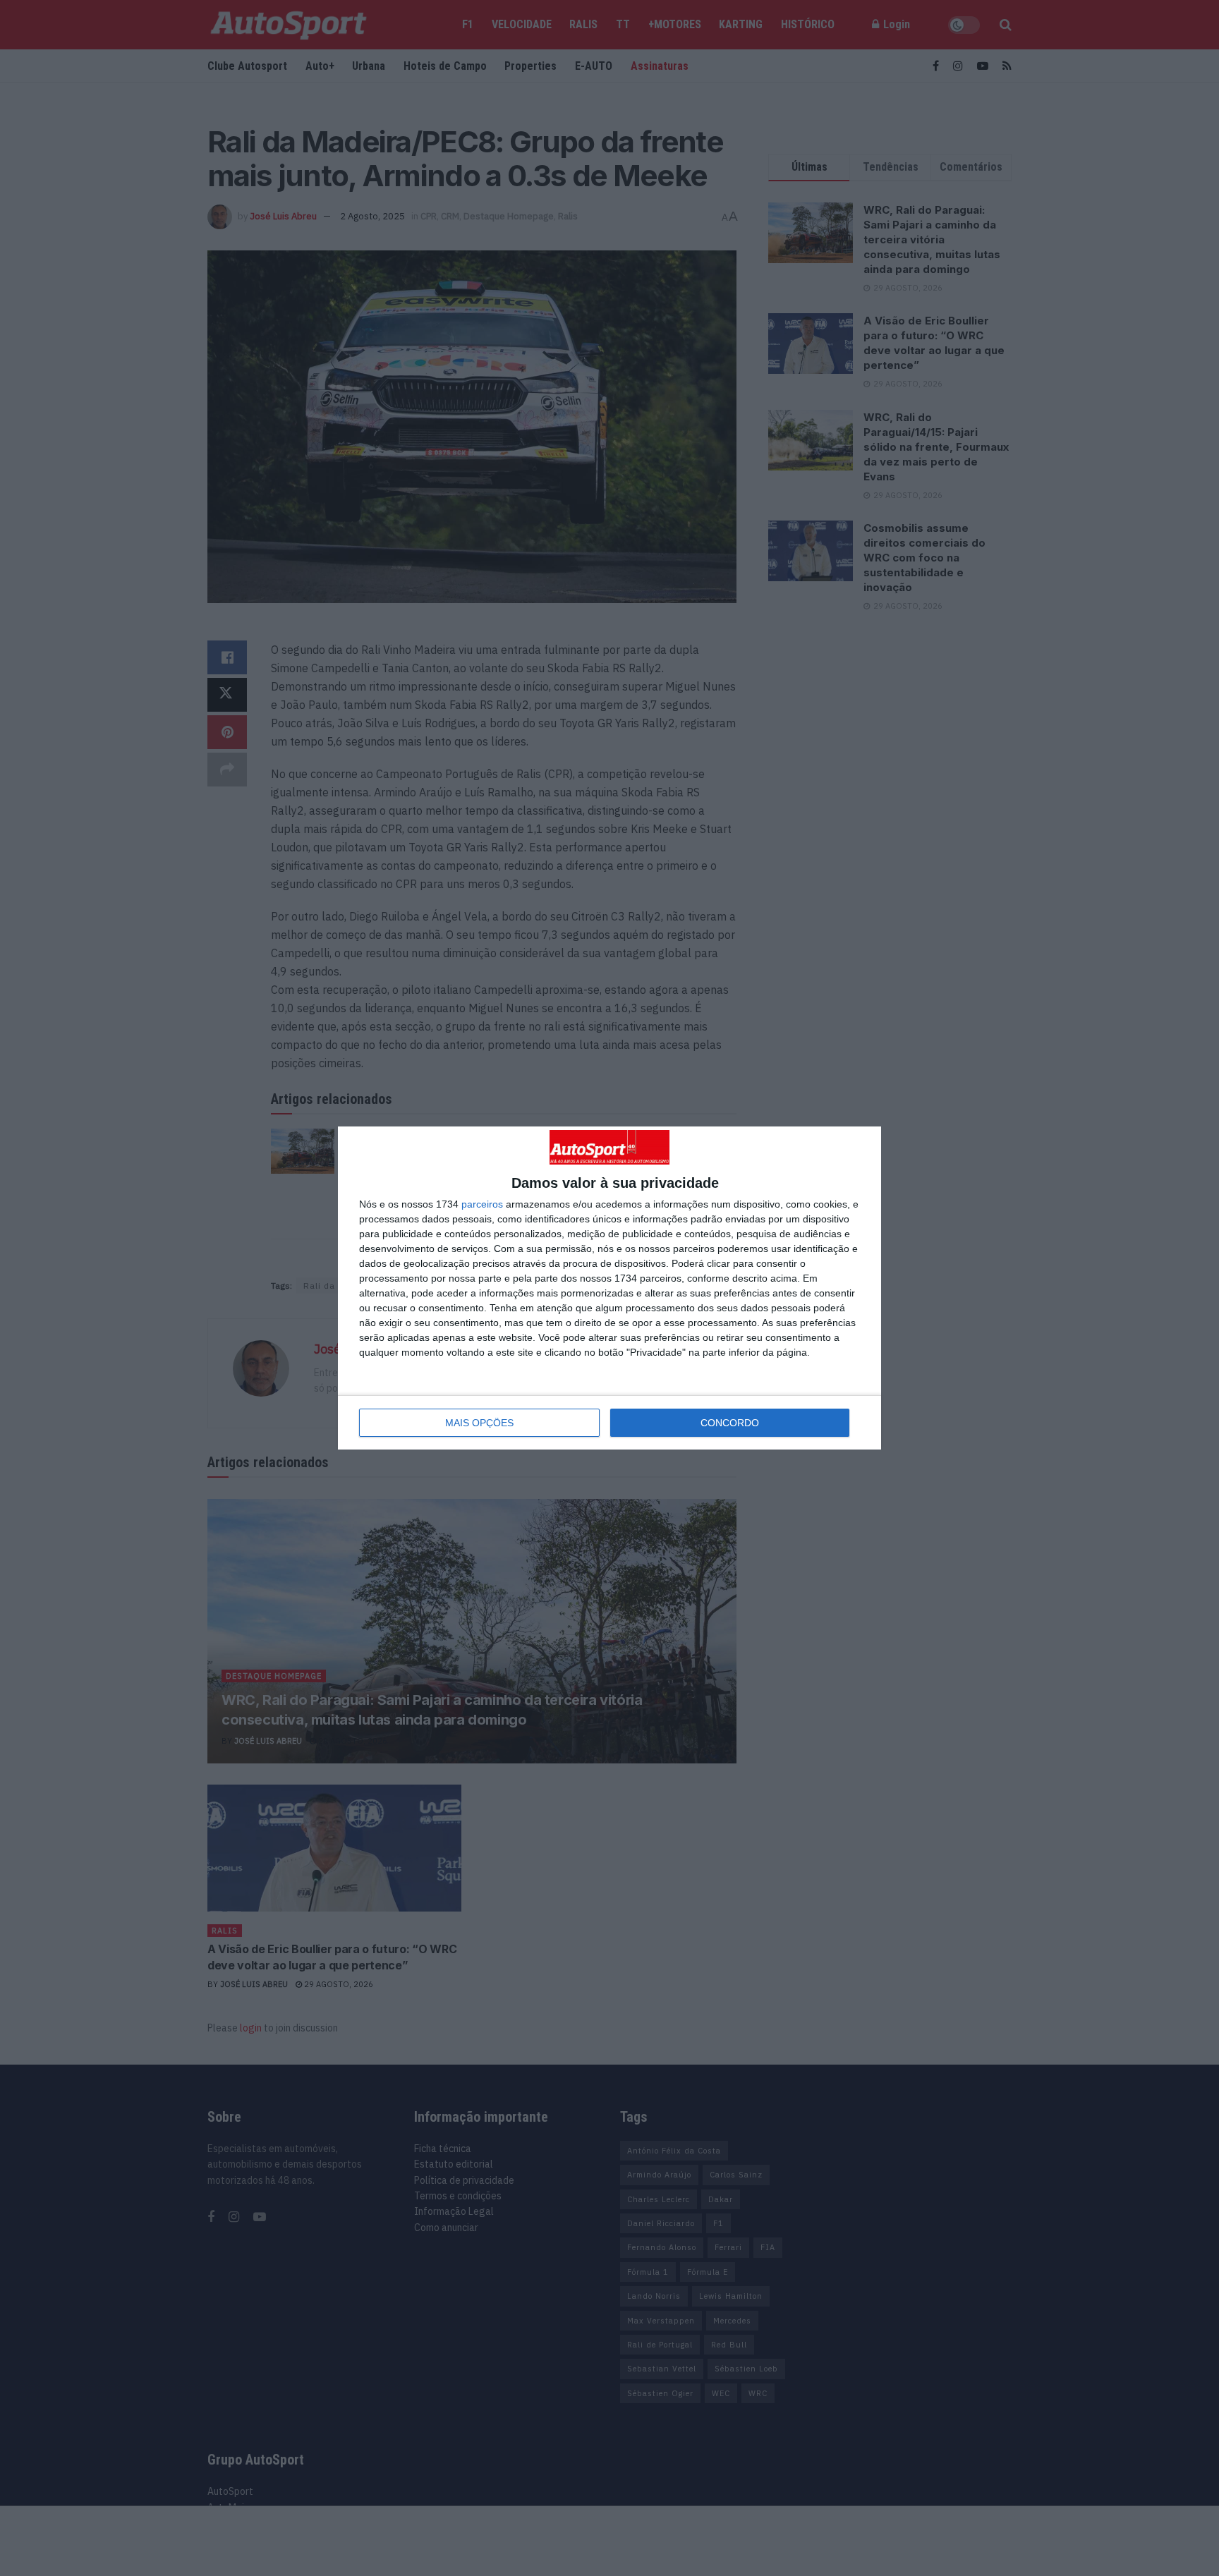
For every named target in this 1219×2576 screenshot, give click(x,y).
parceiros (482, 1204)
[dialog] (609, 1288)
